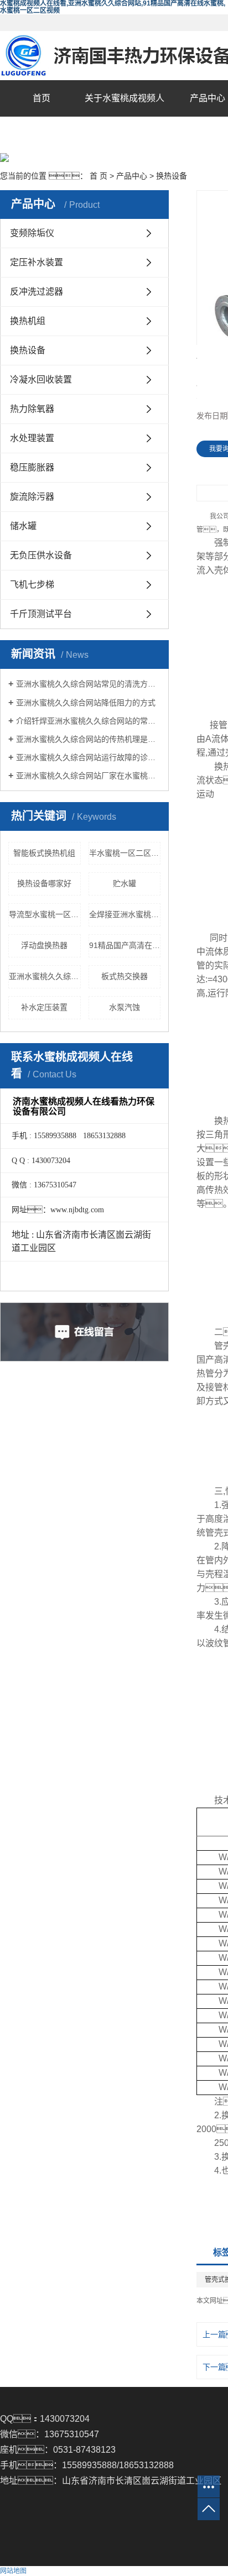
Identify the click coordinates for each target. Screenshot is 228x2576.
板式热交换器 (125, 976)
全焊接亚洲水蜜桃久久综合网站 (125, 914)
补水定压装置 (44, 1007)
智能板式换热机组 (44, 853)
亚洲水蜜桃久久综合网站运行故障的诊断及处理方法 (88, 757)
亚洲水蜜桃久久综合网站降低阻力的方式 (86, 703)
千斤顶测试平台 (41, 614)
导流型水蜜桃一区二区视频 (45, 914)
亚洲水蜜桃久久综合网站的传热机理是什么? (88, 739)
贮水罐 (125, 883)
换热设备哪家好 (44, 883)
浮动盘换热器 (44, 945)
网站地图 (13, 2571)
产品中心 (132, 176)
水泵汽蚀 (125, 1007)
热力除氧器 (32, 409)
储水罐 (23, 526)
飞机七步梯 (32, 585)
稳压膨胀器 (32, 467)
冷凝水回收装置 (41, 379)
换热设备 (172, 176)
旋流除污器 (32, 497)
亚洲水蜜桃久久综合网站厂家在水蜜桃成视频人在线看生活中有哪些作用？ (88, 776)
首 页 (99, 176)
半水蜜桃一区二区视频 (125, 853)
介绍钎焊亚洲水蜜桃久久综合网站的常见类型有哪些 (88, 721)
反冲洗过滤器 (37, 292)
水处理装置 (32, 438)
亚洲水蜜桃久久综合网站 (45, 976)
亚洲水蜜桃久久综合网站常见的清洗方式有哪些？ (88, 684)
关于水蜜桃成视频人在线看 (125, 116)
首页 (42, 98)
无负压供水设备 (41, 555)
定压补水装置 (37, 262)
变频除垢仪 (32, 233)
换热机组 (28, 321)
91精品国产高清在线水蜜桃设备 (125, 945)
